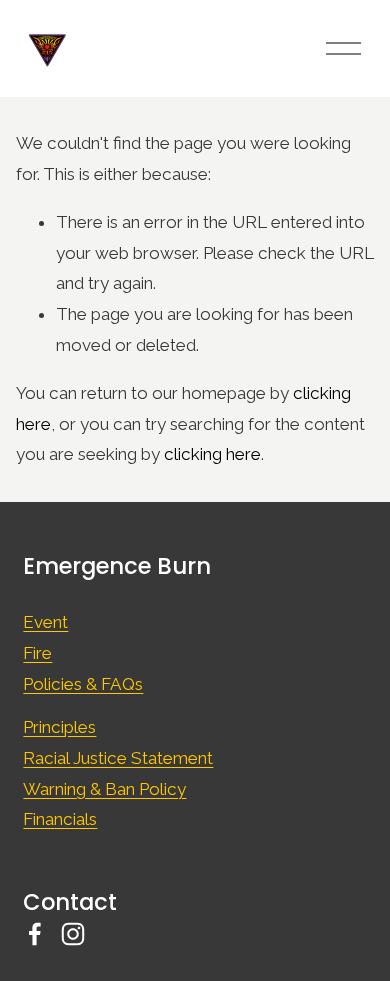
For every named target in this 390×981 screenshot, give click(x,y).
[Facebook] (35, 934)
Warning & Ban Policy (104, 789)
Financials (60, 819)
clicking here (212, 454)
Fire (37, 653)
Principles (59, 727)
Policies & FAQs (83, 684)
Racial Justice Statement (118, 758)
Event (45, 622)
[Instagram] (73, 934)
